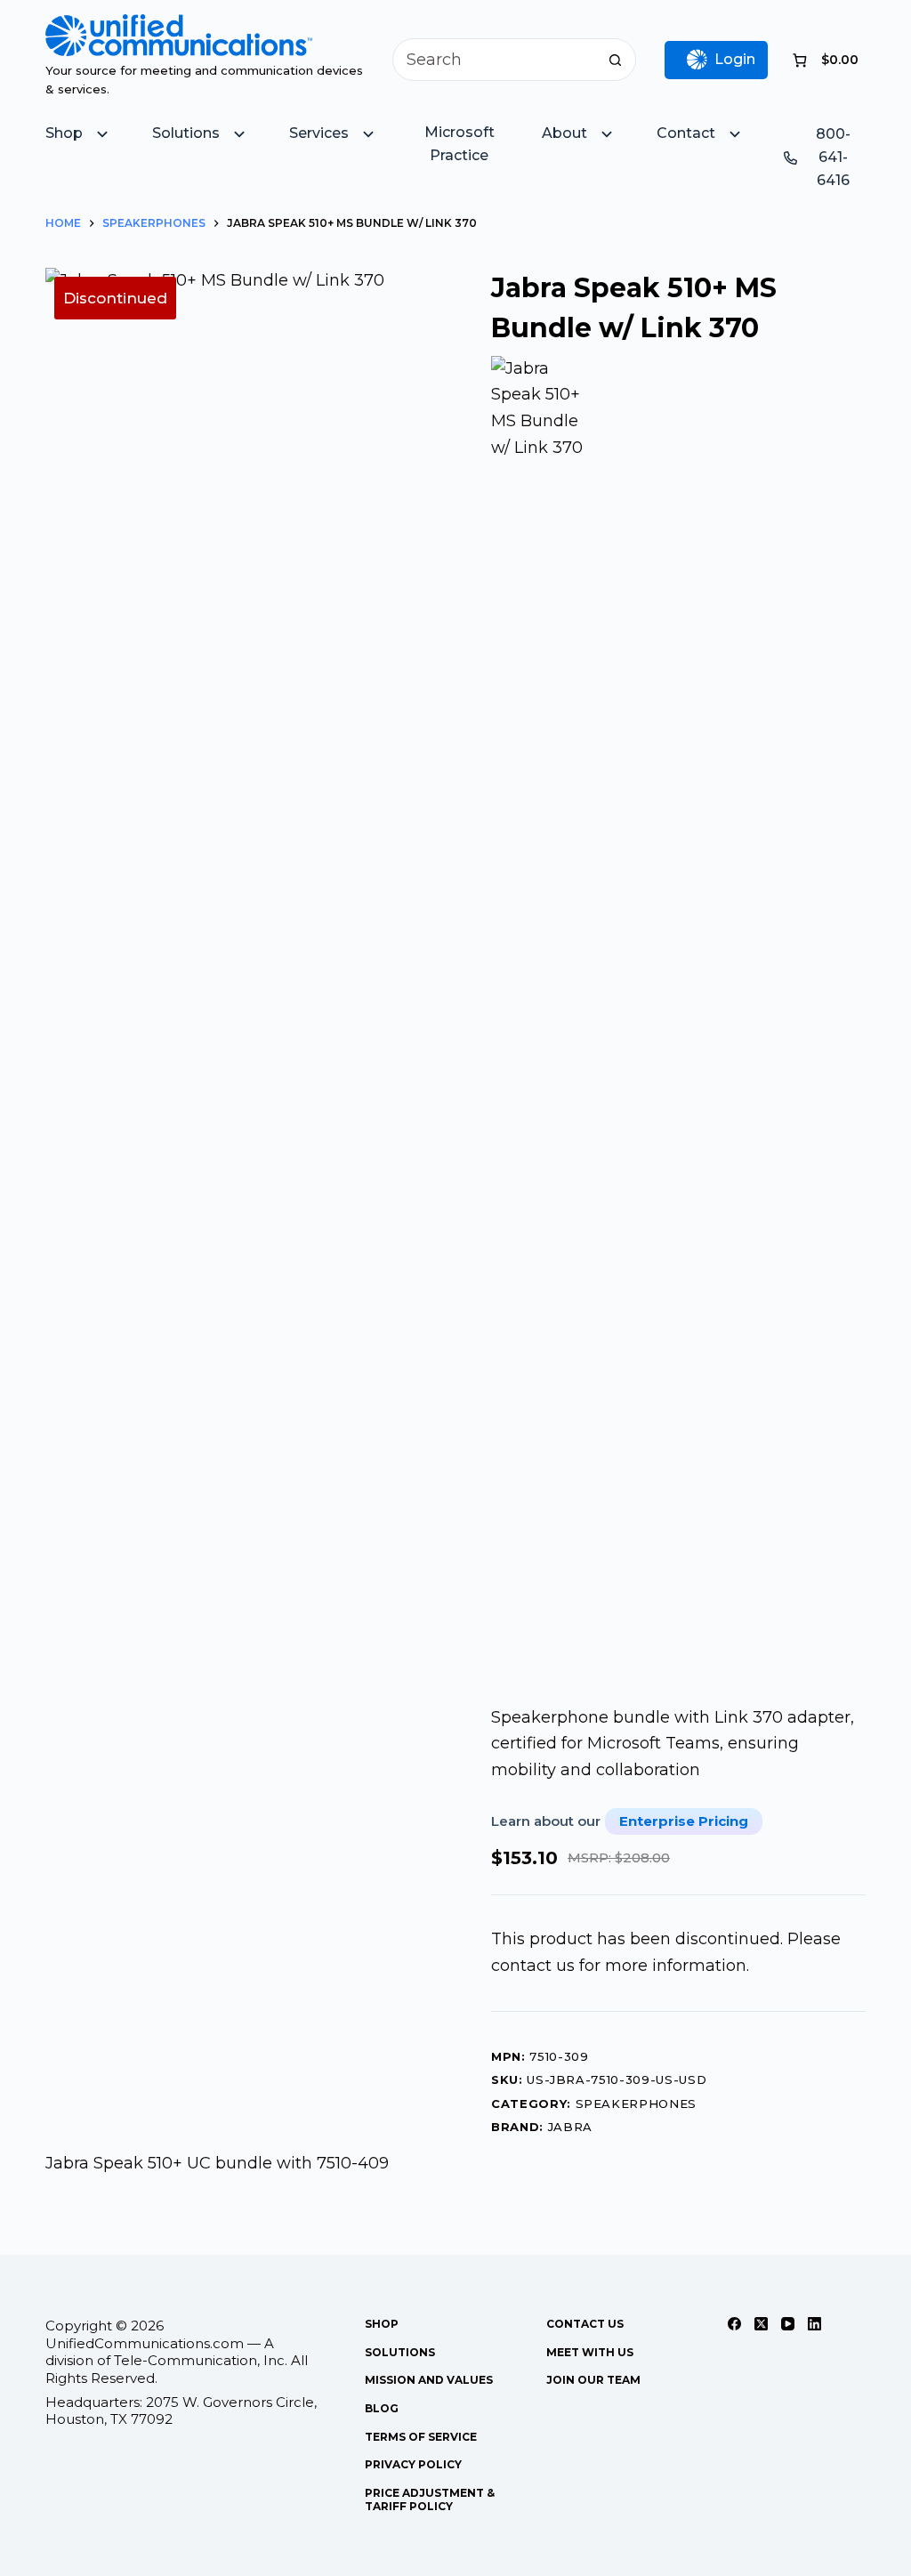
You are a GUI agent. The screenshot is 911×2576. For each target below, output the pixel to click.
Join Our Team (593, 2380)
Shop (382, 2324)
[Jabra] (543, 1023)
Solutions (400, 2352)
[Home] (179, 27)
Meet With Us (590, 2352)
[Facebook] (734, 2324)
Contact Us (585, 2324)
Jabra (570, 2127)
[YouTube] (788, 2324)
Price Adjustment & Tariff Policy (430, 2500)
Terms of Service (421, 2437)
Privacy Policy (413, 2464)
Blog (382, 2408)
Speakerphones (636, 2104)
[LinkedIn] (814, 2324)
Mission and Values (429, 2380)
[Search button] (615, 60)
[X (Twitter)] (761, 2324)
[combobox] (494, 60)
